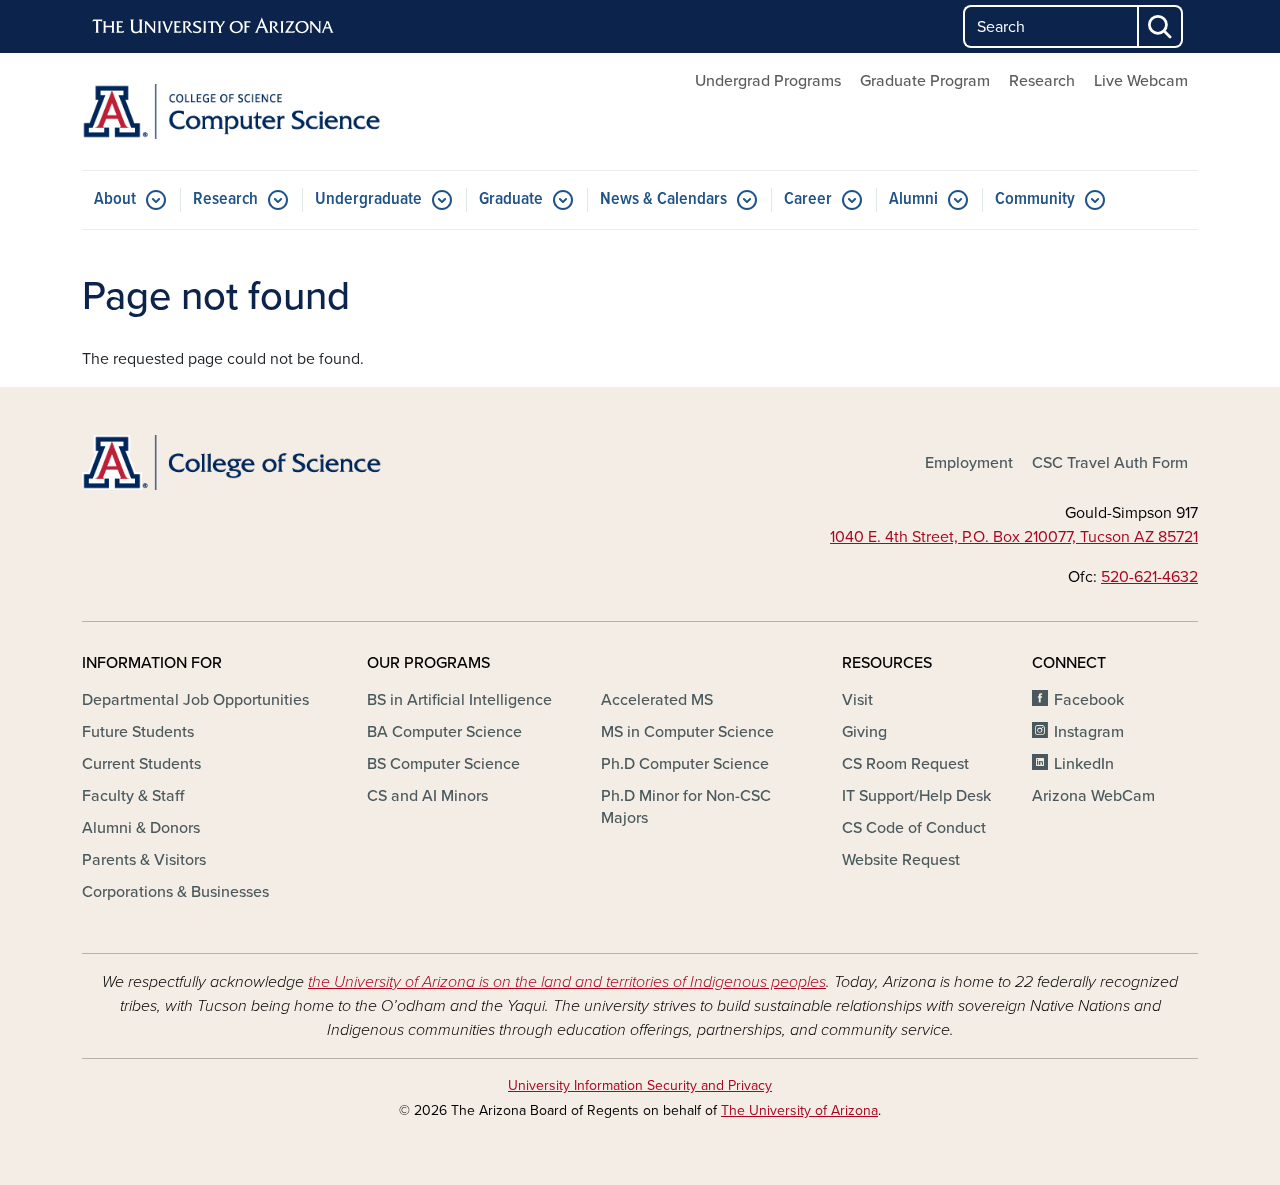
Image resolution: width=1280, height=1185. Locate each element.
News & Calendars (663, 199)
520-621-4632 (1149, 577)
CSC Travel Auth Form (1110, 463)
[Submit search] (1161, 26)
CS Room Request (905, 764)
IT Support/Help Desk (916, 796)
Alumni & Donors (141, 828)
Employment (969, 463)
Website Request (901, 860)
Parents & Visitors (144, 860)
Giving (864, 732)
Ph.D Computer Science (685, 764)
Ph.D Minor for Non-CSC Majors (686, 807)
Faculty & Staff (133, 796)
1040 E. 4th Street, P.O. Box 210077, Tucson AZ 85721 (1014, 537)
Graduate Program (925, 81)
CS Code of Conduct (914, 828)
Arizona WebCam (1093, 796)
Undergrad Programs (768, 81)
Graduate (511, 199)
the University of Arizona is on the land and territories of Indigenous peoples (567, 982)
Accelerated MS (657, 700)
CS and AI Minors (427, 796)
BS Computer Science (443, 764)
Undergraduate (368, 199)
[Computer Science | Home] (260, 111)
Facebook (1089, 700)
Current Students (141, 764)
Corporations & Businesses (175, 892)
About (115, 199)
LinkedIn (1084, 764)
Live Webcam (1141, 81)
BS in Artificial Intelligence (459, 700)
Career (808, 199)
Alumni (913, 199)
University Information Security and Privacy (640, 1085)
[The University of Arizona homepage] (214, 27)
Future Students (138, 732)
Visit (857, 700)
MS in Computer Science (687, 732)
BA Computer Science (444, 732)
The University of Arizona (799, 1110)
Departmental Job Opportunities (195, 700)
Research (1042, 81)
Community (1035, 199)
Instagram (1089, 732)
